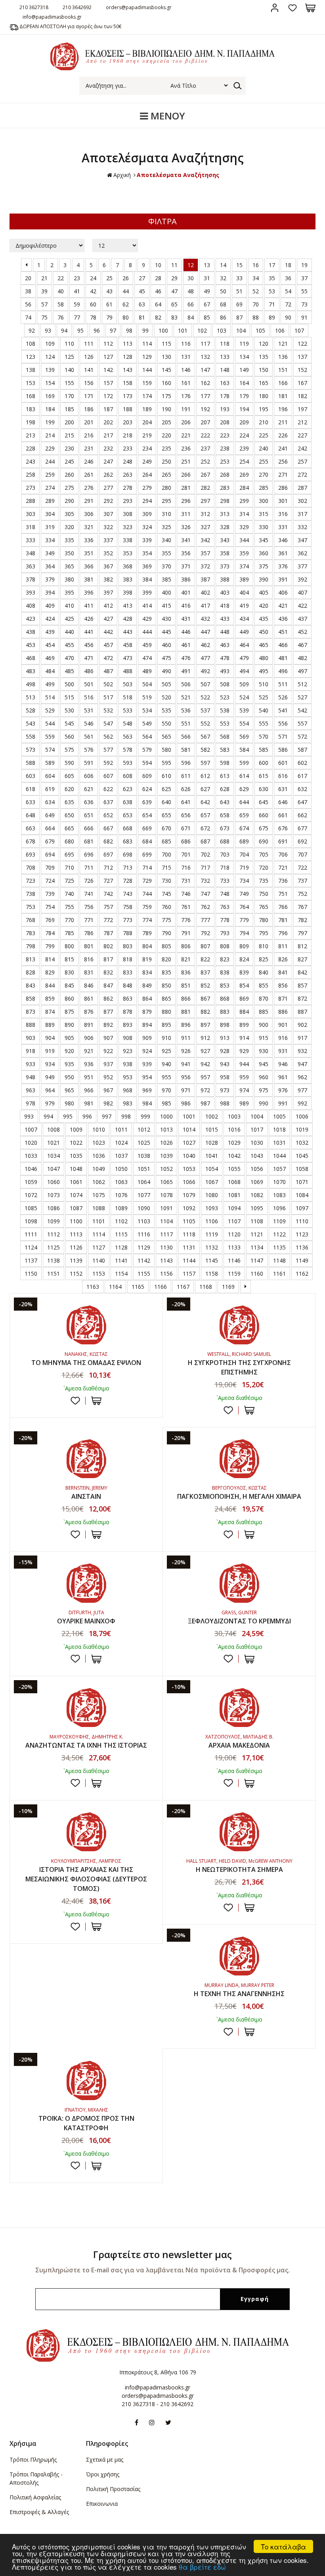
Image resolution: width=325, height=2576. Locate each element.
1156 (166, 1274)
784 (50, 933)
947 (302, 1064)
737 (302, 881)
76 (61, 317)
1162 (302, 1274)
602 (302, 763)
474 (147, 658)
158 (128, 383)
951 (89, 1077)
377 (302, 566)
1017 (257, 1129)
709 (50, 867)
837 (205, 972)
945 (264, 1064)
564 (147, 736)
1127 (99, 1247)
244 (50, 461)
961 (283, 1077)
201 (89, 422)
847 (108, 985)
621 (89, 789)
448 (225, 632)
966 (89, 1090)
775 (166, 920)
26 (126, 278)
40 (61, 291)
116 (186, 344)
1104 (166, 1221)
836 (186, 972)
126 (89, 357)
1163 (93, 1287)
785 (69, 933)
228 (31, 448)
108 (31, 344)
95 (80, 330)
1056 (257, 1169)
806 (186, 946)
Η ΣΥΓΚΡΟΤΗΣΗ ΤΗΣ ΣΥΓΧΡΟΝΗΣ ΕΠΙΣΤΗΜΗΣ (239, 1367)
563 (128, 736)
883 (225, 1012)
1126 (76, 1247)
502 (108, 684)
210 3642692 (77, 7)
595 (166, 763)
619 (50, 789)
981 (89, 1103)
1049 (99, 1169)
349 (50, 553)
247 (108, 461)
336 (89, 540)
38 (28, 291)
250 (166, 461)
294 (147, 501)
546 (89, 723)
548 (128, 723)
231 (89, 448)
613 (225, 776)
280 (166, 488)
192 (205, 409)
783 (31, 933)
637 (108, 802)
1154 (121, 1274)
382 (108, 579)
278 (128, 488)
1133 (234, 1247)
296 (186, 501)
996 (87, 1116)
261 (89, 475)
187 (108, 409)
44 (126, 291)
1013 (166, 1129)
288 (31, 501)
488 (128, 671)
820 (166, 959)
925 (166, 1051)
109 (50, 344)
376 (283, 566)
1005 (279, 1116)
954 (147, 1077)
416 (186, 605)
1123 (302, 1234)
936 (89, 1064)
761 (186, 907)
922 (108, 1051)
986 (186, 1103)
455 (69, 645)
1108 (257, 1221)
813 (31, 959)
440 (69, 632)
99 (145, 330)
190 (166, 409)
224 (244, 435)
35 (272, 278)
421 (283, 605)
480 (264, 658)
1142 (144, 1260)
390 (264, 579)
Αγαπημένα (293, 8)
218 (128, 435)
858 (31, 998)
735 (264, 881)
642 (205, 802)
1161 (279, 1274)
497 (302, 671)
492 (205, 671)
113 (128, 344)
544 (50, 723)
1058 (302, 1169)
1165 (138, 1287)
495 (264, 671)
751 (283, 894)
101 (183, 330)
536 (186, 710)
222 (205, 435)
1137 (31, 1260)
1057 (279, 1169)
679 (50, 841)
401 (186, 592)
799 (50, 946)
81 (142, 317)
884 (244, 1012)
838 (225, 972)
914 (244, 1038)
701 (186, 854)
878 (128, 1012)
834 (147, 972)
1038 (144, 1156)
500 (69, 684)
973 (225, 1090)
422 (302, 605)
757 (108, 907)
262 (108, 475)
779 (244, 920)
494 (244, 671)
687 (205, 841)
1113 (76, 1234)
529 (50, 710)
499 (50, 684)
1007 (31, 1129)
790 (166, 933)
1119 (212, 1234)
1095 (257, 1208)
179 (244, 396)
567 (205, 736)
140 (69, 370)
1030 (257, 1143)
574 (50, 750)
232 (108, 448)
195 (264, 409)
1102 (121, 1221)
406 (283, 592)
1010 (99, 1129)
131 (186, 357)
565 (166, 736)
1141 (121, 1260)
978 (31, 1103)
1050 (121, 1169)
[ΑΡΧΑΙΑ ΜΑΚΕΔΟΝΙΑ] (239, 1708)
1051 (144, 1169)
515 (69, 697)
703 (225, 854)
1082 (257, 1195)
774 (147, 920)
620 (69, 789)
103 (222, 330)
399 (147, 592)
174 (147, 396)
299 (244, 501)
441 (89, 632)
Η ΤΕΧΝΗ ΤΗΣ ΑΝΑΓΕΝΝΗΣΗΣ (239, 1994)
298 (225, 501)
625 (166, 789)
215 (69, 435)
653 (128, 815)
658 (225, 815)
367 (108, 566)
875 (69, 1012)
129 (147, 357)
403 (225, 592)
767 (302, 907)
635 (69, 802)
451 (283, 632)
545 (69, 723)
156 (89, 383)
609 (147, 776)
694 (50, 854)
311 (186, 514)
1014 (189, 1129)
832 (108, 972)
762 (205, 907)
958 (225, 1077)
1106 (212, 1221)
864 (147, 998)
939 (147, 1064)
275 (69, 488)
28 (158, 278)
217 (108, 435)
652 (108, 815)
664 (50, 828)
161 (186, 383)
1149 (302, 1260)
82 (158, 317)
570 (264, 736)
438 (31, 632)
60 (93, 304)
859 (50, 998)
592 (108, 763)
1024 (121, 1143)
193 (225, 409)
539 (244, 710)
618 (31, 789)
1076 (121, 1195)
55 (304, 291)
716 (186, 867)
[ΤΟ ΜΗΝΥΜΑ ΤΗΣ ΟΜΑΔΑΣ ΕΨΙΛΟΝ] (86, 1325)
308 (128, 514)
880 (166, 1012)
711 (89, 867)
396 (89, 592)
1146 (234, 1260)
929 (244, 1051)
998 (126, 1116)
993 (29, 1116)
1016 (234, 1129)
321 (89, 527)
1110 (302, 1221)
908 (128, 1038)
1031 (279, 1143)
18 (288, 265)
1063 (121, 1182)
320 (69, 527)
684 (147, 841)
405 (264, 592)
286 (283, 488)
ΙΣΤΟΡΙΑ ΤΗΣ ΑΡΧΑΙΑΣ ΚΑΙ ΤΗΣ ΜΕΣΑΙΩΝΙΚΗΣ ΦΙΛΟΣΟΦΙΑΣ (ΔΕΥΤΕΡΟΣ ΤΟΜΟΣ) (86, 1879)
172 (108, 396)
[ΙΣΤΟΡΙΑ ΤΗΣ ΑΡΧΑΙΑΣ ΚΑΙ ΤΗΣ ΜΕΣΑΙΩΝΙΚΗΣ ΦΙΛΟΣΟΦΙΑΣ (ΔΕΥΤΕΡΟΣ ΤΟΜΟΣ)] (86, 1832)
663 (31, 828)
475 (166, 658)
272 (302, 475)
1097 (302, 1208)
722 (302, 867)
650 (69, 815)
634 (50, 802)
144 (147, 370)
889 (50, 1025)
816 (89, 959)
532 (108, 710)
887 (302, 1012)
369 (147, 566)
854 (244, 985)
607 (108, 776)
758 (128, 907)
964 (50, 1090)
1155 (144, 1274)
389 (244, 579)
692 (302, 841)
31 (207, 278)
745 (166, 894)
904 (50, 1038)
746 (186, 894)
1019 (302, 1129)
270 (264, 475)
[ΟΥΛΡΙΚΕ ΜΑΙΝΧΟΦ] (86, 1583)
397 (108, 592)
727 (108, 881)
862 (108, 998)
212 (302, 422)
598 (225, 763)
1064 (144, 1182)
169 (50, 396)
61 (109, 304)
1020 (31, 1143)
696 (89, 854)
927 (205, 1051)
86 (223, 317)
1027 (189, 1143)
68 (223, 304)
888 (31, 1025)
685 (166, 841)
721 (283, 867)
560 (69, 736)
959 (244, 1077)
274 (50, 488)
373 (225, 566)
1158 (212, 1274)
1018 (279, 1129)
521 (186, 697)
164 (244, 383)
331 (283, 527)
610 (166, 776)
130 (166, 357)
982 (108, 1103)
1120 (234, 1234)
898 (225, 1025)
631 (283, 789)
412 (108, 605)
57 (44, 304)
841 (283, 972)
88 (256, 317)
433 (225, 619)
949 (50, 1077)
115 (166, 344)
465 (264, 645)
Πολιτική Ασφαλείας (35, 2497)
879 (147, 1012)
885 (264, 1012)
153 (31, 383)
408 (31, 605)
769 (50, 920)
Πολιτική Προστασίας (113, 2489)
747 (205, 894)
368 (128, 566)
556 (283, 723)
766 (283, 907)
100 (163, 330)
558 (31, 736)
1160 (257, 1274)
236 (186, 448)
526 (283, 697)
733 (225, 881)
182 (302, 396)
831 (89, 972)
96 (97, 330)
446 (186, 632)
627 (205, 789)
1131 (189, 1247)
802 (108, 946)
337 (108, 540)
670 (166, 828)
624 (147, 789)
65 (174, 304)
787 (108, 933)
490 (166, 671)
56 (28, 304)
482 (302, 658)
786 (89, 933)
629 (244, 789)
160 (166, 383)
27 (142, 278)
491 (186, 671)
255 (264, 461)
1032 (302, 1143)
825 (264, 959)
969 (147, 1090)
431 (186, 619)
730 (166, 881)
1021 (54, 1143)
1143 (166, 1260)
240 (264, 448)
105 (260, 330)
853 (225, 985)
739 (50, 894)
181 (283, 396)
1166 (161, 1287)
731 (186, 881)
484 (50, 671)
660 (264, 815)
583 (225, 750)
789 (147, 933)
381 (89, 579)
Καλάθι (311, 8)
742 (108, 894)
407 (302, 592)
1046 (31, 1169)
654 (147, 815)
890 (69, 1025)
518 (128, 697)
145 (166, 370)
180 (264, 396)
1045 (302, 1156)
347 (302, 540)
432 (205, 619)
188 (128, 409)
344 (244, 540)
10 (158, 265)
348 (31, 553)
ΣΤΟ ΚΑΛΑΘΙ (97, 1401)
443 (128, 632)
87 (239, 317)
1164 (115, 1287)
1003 (234, 1116)
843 (31, 985)
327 (205, 527)
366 (89, 566)
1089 (121, 1208)
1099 (54, 1221)
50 (223, 291)
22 (61, 278)
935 (69, 1064)
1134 (257, 1247)
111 (89, 344)
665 (69, 828)
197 (302, 409)
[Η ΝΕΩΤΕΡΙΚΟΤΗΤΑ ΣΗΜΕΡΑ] (239, 1832)
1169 (228, 1287)
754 (50, 907)
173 (128, 396)
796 (283, 933)
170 (69, 396)
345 (264, 540)
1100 (76, 1221)
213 (31, 435)
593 (128, 763)
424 (50, 619)
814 (50, 959)
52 (256, 291)
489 (147, 671)
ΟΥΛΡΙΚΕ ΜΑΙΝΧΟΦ (86, 1621)
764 (244, 907)
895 (166, 1025)
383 (128, 579)
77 (77, 317)
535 (166, 710)
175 (166, 396)
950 (69, 1077)
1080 (212, 1195)
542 (302, 710)
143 (128, 370)
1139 (76, 1260)
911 (186, 1038)
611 (186, 776)
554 (244, 723)
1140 (99, 1260)
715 (166, 867)
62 (126, 304)
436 (283, 619)
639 (147, 802)
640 (166, 802)
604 (50, 776)
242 (302, 448)
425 (69, 619)
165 (264, 383)
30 (191, 278)
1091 (166, 1208)
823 (225, 959)
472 (108, 658)
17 (272, 265)
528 (31, 710)
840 (264, 972)
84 (191, 317)
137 (302, 357)
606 (89, 776)
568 (225, 736)
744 (147, 894)
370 (166, 566)
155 (69, 383)
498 (31, 684)
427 (108, 619)
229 (50, 448)
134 (244, 357)
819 (147, 959)
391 (283, 579)
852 (205, 985)
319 (50, 527)
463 (225, 645)
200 (69, 422)
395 (69, 592)
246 (89, 461)
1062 (99, 1182)
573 (31, 750)
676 (283, 828)
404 (244, 592)
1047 (54, 1169)
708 (31, 867)
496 (283, 671)
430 (166, 619)
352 (108, 553)
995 (68, 1116)
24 (93, 278)
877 (108, 1012)
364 (50, 566)
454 (50, 645)
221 (186, 435)
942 (205, 1064)
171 (89, 396)
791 (186, 933)
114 (147, 344)
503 (128, 684)
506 (186, 684)
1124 (31, 1247)
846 (89, 985)
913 (225, 1038)
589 (50, 763)
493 (225, 671)
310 (166, 514)
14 (223, 265)
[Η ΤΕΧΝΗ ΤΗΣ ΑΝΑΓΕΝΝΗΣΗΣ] (239, 1956)
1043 (257, 1156)
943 (225, 1064)
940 (166, 1064)
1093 (212, 1208)
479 (244, 658)
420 (264, 605)
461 (186, 645)
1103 (144, 1221)
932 (302, 1051)
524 (244, 697)
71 (272, 304)
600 (264, 763)
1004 (257, 1116)
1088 (99, 1208)
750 (264, 894)
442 (108, 632)
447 (205, 632)
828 (31, 972)
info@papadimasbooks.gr (52, 17)
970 (166, 1090)
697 (108, 854)
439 (50, 632)
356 (186, 553)
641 (186, 802)
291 (89, 501)
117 (205, 344)
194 (244, 409)
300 (264, 501)
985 (166, 1103)
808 (225, 946)
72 (288, 304)
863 (128, 998)
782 (302, 920)
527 (302, 697)
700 (166, 854)
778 (225, 920)
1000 (166, 1116)
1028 (212, 1143)
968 (128, 1090)
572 (302, 736)
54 (288, 291)
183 (31, 409)
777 (205, 920)
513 (31, 697)
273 (31, 488)
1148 (279, 1260)
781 (283, 920)
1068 (234, 1182)
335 (69, 540)
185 (69, 409)
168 (31, 396)
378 (31, 579)
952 (108, 1077)
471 (89, 658)
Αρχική (122, 175)
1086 (54, 1208)
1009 (76, 1129)
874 (50, 1012)
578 (128, 750)
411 (89, 605)
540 (264, 710)
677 (302, 828)
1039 (166, 1156)
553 (225, 723)
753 (31, 907)
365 (69, 566)
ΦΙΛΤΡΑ (162, 221)
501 (89, 684)
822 (205, 959)
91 (304, 317)
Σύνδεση (275, 8)
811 (283, 946)
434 (244, 619)
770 (69, 920)
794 (244, 933)
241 (283, 448)
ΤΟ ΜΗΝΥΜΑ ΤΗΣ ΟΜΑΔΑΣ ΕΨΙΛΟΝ (86, 1363)
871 (283, 998)
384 (147, 579)
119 (244, 344)
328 (225, 527)
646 (283, 802)
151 (283, 370)
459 (147, 645)
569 (244, 736)
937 (108, 1064)
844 (50, 985)
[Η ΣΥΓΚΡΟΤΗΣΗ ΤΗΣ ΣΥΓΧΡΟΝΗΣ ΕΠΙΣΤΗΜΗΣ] (239, 1325)
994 (48, 1116)
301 (283, 501)
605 (69, 776)
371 (186, 566)
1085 (31, 1208)
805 (166, 946)
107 (299, 330)
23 (77, 278)
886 (283, 1012)
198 (31, 422)
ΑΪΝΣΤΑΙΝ (86, 1496)
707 (302, 854)
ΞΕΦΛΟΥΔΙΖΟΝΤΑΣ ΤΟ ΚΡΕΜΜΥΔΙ (239, 1621)
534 (147, 710)
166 (283, 383)
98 (129, 330)
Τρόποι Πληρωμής (33, 2460)
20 (28, 278)
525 (264, 697)
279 (147, 488)
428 (128, 619)
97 (113, 330)
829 (50, 972)
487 (108, 671)
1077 (144, 1195)
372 (205, 566)
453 (31, 645)
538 (225, 710)
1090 (144, 1208)
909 (147, 1038)
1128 (121, 1247)
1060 (54, 1182)
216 (89, 435)
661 (283, 815)
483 (31, 671)
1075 (99, 1195)
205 (166, 422)
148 (225, 370)
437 (302, 619)
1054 (212, 1169)
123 (31, 357)
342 (205, 540)
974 (244, 1090)
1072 (31, 1195)
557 (302, 723)
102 (202, 330)
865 (166, 998)
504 (147, 684)
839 (244, 972)
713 (128, 867)
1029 (234, 1143)
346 (283, 540)
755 (69, 907)
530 (69, 710)
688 (225, 841)
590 (69, 763)
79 (109, 317)
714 (147, 867)
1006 (302, 1116)
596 (186, 763)
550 (166, 723)
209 (244, 422)
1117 (166, 1234)
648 (31, 815)
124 (50, 357)
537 (205, 710)
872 (302, 998)
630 (264, 789)
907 (108, 1038)
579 (147, 750)
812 (302, 946)
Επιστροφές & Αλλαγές (39, 2512)
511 (283, 684)
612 (205, 776)
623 (128, 789)
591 (89, 763)
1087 (76, 1208)
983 (128, 1103)
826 (283, 959)
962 (302, 1077)
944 (244, 1064)
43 (109, 291)
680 (69, 841)
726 (89, 881)
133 (225, 357)
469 (50, 658)
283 (225, 488)
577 (108, 750)
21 (44, 278)
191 (186, 409)
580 (166, 750)
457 (108, 645)
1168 (206, 1287)
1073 (54, 1195)
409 (50, 605)
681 (89, 841)
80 (126, 317)
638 (128, 802)
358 (225, 553)
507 (205, 684)
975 (264, 1090)
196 (283, 409)
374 (244, 566)
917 (302, 1038)
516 (89, 697)
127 (108, 357)
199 (50, 422)
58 (61, 304)
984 (147, 1103)
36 (288, 278)
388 (225, 579)
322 (108, 527)
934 (50, 1064)
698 (128, 854)
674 (244, 828)
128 (128, 357)
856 (283, 985)
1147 (257, 1260)
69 (239, 304)
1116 (144, 1234)
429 (147, 619)
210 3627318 (34, 7)
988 (225, 1103)
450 (264, 632)
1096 (279, 1208)
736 (283, 881)
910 (166, 1038)
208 (225, 422)
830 (69, 972)
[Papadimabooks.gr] (162, 68)
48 (191, 291)
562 (108, 736)
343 (225, 540)
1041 (212, 1156)
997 (107, 1116)
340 (166, 540)
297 (205, 501)
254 (244, 461)
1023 (99, 1143)
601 (283, 763)
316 (283, 514)
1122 (279, 1234)
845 (69, 985)
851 (186, 985)
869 (244, 998)
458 (128, 645)
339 (147, 540)
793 (225, 933)
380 (69, 579)
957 (205, 1077)
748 (225, 894)
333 (31, 540)
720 (264, 867)
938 (128, 1064)
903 (31, 1038)
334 (50, 540)
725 (69, 881)
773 (128, 920)
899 (244, 1025)
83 (174, 317)
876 (89, 1012)
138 (31, 370)
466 (283, 645)
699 (147, 854)
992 (302, 1103)
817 (108, 959)
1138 (54, 1260)
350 (69, 553)
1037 (121, 1156)
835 (166, 972)
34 (256, 278)
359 (244, 553)
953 (128, 1077)
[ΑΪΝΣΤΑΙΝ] (86, 1459)
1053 (189, 1169)
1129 (144, 1247)
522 (205, 697)
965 (69, 1090)
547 (108, 723)
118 (225, 344)
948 (31, 1077)
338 (128, 540)
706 (283, 854)
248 (128, 461)
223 (225, 435)
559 (50, 736)
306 (89, 514)
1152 (76, 1274)
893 (128, 1025)
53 (272, 291)
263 (128, 475)
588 (31, 763)
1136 (302, 1247)
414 (147, 605)
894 (147, 1025)
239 (244, 448)
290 (69, 501)
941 (186, 1064)
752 (302, 894)
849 (147, 985)
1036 (99, 1156)
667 (108, 828)
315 (264, 514)
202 (108, 422)
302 (302, 501)
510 (264, 684)
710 (69, 867)
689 (244, 841)
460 (166, 645)
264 (147, 475)
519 (147, 697)
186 (89, 409)
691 (283, 841)
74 (28, 317)
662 (302, 815)
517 (108, 697)
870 (264, 998)
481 (283, 658)
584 (244, 750)
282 (205, 488)
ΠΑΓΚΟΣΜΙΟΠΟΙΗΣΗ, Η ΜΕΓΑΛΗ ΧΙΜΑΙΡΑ (239, 1496)
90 (288, 317)
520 (166, 697)
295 (166, 501)
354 (147, 553)
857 (302, 985)
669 (147, 828)
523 (225, 697)
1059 (31, 1182)
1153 (99, 1274)
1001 (189, 1116)
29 (174, 278)
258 (31, 475)
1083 (279, 1195)
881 (186, 1012)
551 (186, 723)
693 (31, 854)
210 (264, 422)
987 (205, 1103)
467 (302, 645)
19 (304, 265)
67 (207, 304)
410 (69, 605)
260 (69, 475)
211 (283, 422)
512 (302, 684)
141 (89, 370)
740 (69, 894)
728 (128, 881)
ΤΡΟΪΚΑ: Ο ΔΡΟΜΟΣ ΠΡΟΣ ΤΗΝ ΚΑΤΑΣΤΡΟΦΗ (86, 2123)
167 (302, 383)
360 (264, 553)
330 (264, 527)
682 (108, 841)
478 (225, 658)
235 (166, 448)
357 (205, 553)
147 (205, 370)
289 (50, 501)
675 (264, 828)
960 (264, 1077)
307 (108, 514)
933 (31, 1064)
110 (69, 344)
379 (50, 579)
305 (69, 514)
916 (283, 1038)
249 (147, 461)
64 (158, 304)
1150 (31, 1274)
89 (272, 317)
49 (207, 291)
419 (244, 605)
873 (31, 1012)
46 (158, 291)
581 (186, 750)
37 (304, 278)
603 (31, 776)
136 (283, 357)
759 (147, 907)
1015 (212, 1129)
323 (128, 527)
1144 (189, 1260)
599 (244, 763)
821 (186, 959)
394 (50, 592)
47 (174, 291)
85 (207, 317)
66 (191, 304)
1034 (54, 1156)
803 (128, 946)
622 (108, 789)
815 (69, 959)
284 (244, 488)
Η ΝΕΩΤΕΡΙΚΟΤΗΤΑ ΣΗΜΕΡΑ (239, 1869)
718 (225, 867)
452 (302, 632)
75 (44, 317)
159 (147, 383)
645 (264, 802)
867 (205, 998)
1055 (234, 1169)
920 (69, 1051)
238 (225, 448)
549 (147, 723)
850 (166, 985)
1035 (76, 1156)
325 (166, 527)
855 (264, 985)
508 (225, 684)
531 (89, 710)
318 (31, 527)
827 (302, 959)
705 (264, 854)
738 (31, 894)
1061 (76, 1182)
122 (302, 344)
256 (283, 461)
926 (186, 1051)
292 (108, 501)
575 (69, 750)
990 (264, 1103)
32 (223, 278)
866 (186, 998)
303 (31, 514)
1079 (189, 1195)
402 (205, 592)
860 (69, 998)
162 (205, 383)
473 (128, 658)
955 (166, 1077)
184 (50, 409)
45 (142, 291)
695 (69, 854)
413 (128, 605)
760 (166, 907)
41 (77, 291)
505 (166, 684)
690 (264, 841)
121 (283, 344)
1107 (234, 1221)
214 (50, 435)
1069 (257, 1182)
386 (186, 579)
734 (244, 881)
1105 (189, 1221)
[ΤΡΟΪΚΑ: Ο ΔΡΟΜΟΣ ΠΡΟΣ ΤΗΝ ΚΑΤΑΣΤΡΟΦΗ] (86, 2080)
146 (186, 370)
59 (77, 304)
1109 (279, 1221)
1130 (166, 1247)
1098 (31, 1221)
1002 (212, 1116)
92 (32, 330)
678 (31, 841)
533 (128, 710)
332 (302, 527)
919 (50, 1051)
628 (225, 789)
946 (283, 1064)
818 (128, 959)
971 (186, 1090)
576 (89, 750)
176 (186, 396)
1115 (121, 1234)
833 (128, 972)
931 (283, 1051)
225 (264, 435)
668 (128, 828)
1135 (279, 1247)
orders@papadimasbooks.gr (139, 7)
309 (147, 514)
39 (44, 291)
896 (186, 1025)
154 (50, 383)
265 (166, 475)
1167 (183, 1287)
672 (205, 828)
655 (166, 815)
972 (205, 1090)
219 (147, 435)
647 (302, 802)
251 (186, 461)
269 (244, 475)
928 (225, 1051)
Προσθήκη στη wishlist (76, 1401)
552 (205, 723)
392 (302, 579)
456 (89, 645)
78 (93, 317)
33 (239, 278)
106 (280, 330)
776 (186, 920)
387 (205, 579)
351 (89, 553)
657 (205, 815)
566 (186, 736)
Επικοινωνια (102, 2504)
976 (283, 1090)
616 (283, 776)
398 (128, 592)
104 (241, 330)
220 (166, 435)
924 (147, 1051)
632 (302, 789)
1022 (76, 1143)
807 (205, 946)
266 (186, 475)
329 (244, 527)
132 (205, 357)
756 (89, 907)
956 (186, 1077)
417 (205, 605)
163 (225, 383)
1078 (166, 1195)
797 (302, 933)
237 (205, 448)
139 (50, 370)
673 (225, 828)
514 (50, 697)
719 (244, 867)
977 (302, 1090)
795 (264, 933)
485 (69, 671)
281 (186, 488)
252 (205, 461)
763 (225, 907)
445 (166, 632)
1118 (189, 1234)
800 (69, 946)
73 (304, 304)
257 (302, 461)
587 (302, 750)
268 (225, 475)
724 (50, 881)
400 (166, 592)
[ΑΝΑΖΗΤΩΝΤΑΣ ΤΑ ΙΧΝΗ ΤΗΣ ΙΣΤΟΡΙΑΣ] (86, 1708)
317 (302, 514)
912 (205, 1038)
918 (31, 1051)
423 (31, 619)
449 (244, 632)
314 (244, 514)
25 (109, 278)
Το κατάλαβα (283, 2546)
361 (283, 553)
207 (205, 422)
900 (264, 1025)
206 (186, 422)
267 (205, 475)
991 (283, 1103)
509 (244, 684)
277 (108, 488)
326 (186, 527)
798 (31, 946)
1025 (144, 1143)
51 (239, 291)
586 (283, 750)
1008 (54, 1129)
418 (225, 605)
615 (264, 776)
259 (50, 475)
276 (89, 488)
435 (264, 619)
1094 (234, 1208)
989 (244, 1103)
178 (225, 396)
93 (48, 330)
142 (108, 370)
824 (244, 959)
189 (147, 409)
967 (108, 1090)
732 (205, 881)
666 (89, 828)
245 (69, 461)
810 (264, 946)
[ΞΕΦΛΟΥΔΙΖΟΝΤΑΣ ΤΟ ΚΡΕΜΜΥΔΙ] (239, 1583)
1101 (99, 1221)
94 (64, 330)
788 (128, 933)
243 (31, 461)
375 (264, 566)
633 (31, 802)
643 (225, 802)
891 (89, 1025)
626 (186, 789)
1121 (257, 1234)
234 (147, 448)
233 (128, 448)
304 (50, 514)
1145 (212, 1260)
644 (244, 802)
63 (142, 304)
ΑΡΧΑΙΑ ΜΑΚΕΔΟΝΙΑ (239, 1745)
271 (283, 475)
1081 (234, 1195)
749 (244, 894)
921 (89, 1051)
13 (207, 265)
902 (302, 1025)
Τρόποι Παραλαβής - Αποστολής (36, 2478)
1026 (166, 1143)
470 (69, 658)
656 (186, 815)
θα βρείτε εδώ (202, 2567)
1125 (54, 1247)
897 (205, 1025)
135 (264, 357)
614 (244, 776)
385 (166, 579)
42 (93, 291)
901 (283, 1025)
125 (69, 357)
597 (205, 763)
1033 (31, 1156)
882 (205, 1012)
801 (89, 946)
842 (302, 972)
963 (31, 1090)
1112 (54, 1234)
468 (31, 658)
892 (108, 1025)
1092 (189, 1208)
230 (69, 448)
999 (145, 1116)
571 (283, 736)
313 (225, 514)
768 (31, 920)
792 (205, 933)
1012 (144, 1129)
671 (186, 828)
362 (302, 553)
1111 (31, 1234)
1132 (212, 1247)
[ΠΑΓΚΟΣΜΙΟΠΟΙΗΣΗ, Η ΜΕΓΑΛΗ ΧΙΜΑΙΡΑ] (239, 1459)
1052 (166, 1169)
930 (264, 1051)
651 (89, 815)
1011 (121, 1129)
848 (128, 985)
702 (205, 854)
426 (89, 619)
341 (186, 540)
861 (89, 998)
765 (264, 907)
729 (147, 881)
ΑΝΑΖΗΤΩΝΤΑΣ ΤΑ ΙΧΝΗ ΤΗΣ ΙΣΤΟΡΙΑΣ (86, 1745)
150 (264, 370)
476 (186, 658)
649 (50, 815)
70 (256, 304)
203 (128, 422)
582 (205, 750)
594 (147, 763)
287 (302, 488)
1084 (302, 1195)
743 (128, 894)
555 (264, 723)
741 (89, 894)
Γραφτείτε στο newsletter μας (162, 2254)
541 (283, 710)
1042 (234, 1156)
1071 (302, 1182)
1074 (76, 1195)
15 (239, 265)
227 (302, 435)
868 (225, 998)
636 (89, 802)
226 (283, 435)
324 (147, 527)
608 (128, 776)
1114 (99, 1234)
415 (166, 605)
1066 (189, 1182)
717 (205, 867)
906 (89, 1038)
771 (89, 920)
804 (147, 946)
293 (128, 501)
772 (108, 920)
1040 (189, 1156)
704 (244, 854)
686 (186, 841)
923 (128, 1051)
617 (302, 776)
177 (205, 396)
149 (244, 370)
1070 (279, 1182)
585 (264, 750)
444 (147, 632)
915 (264, 1038)
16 (256, 265)
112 (108, 344)
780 (264, 920)
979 (50, 1103)
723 (31, 881)
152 (302, 370)
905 (69, 1038)
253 (225, 461)
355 (166, 553)
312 (205, 514)
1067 (212, 1182)
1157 (189, 1274)
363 (31, 566)
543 (31, 723)
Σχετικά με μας (105, 2460)
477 (205, 658)
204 (147, 422)
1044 (279, 1156)
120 (264, 344)
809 (244, 946)
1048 (76, 1169)
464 (244, 645)
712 (108, 867)
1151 (54, 1274)
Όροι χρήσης (103, 2474)
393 (31, 592)
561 (89, 736)
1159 (234, 1274)
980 (69, 1103)
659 (244, 815)
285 (264, 488)
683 (128, 841)
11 (174, 265)
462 (205, 645)
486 (89, 671)
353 (128, 553)
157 (108, 383)
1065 (166, 1182)
